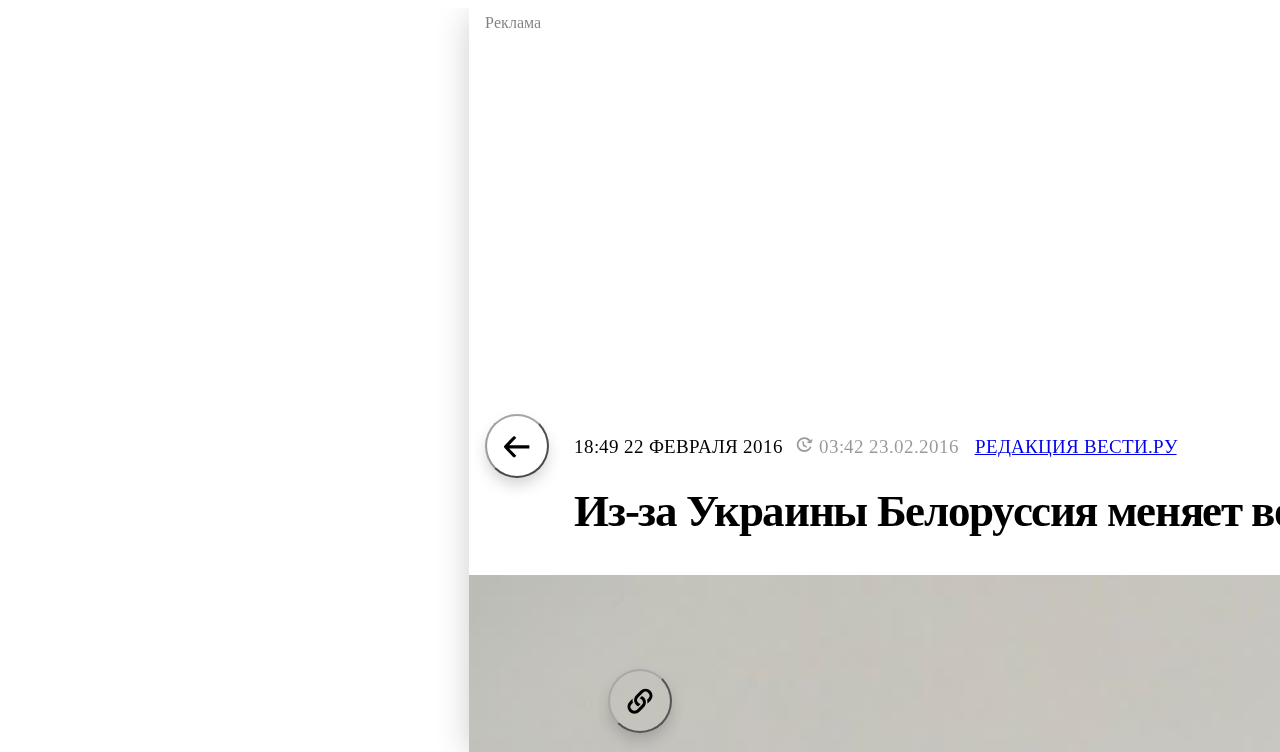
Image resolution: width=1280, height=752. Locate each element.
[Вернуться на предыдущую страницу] (517, 446)
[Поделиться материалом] (640, 701)
